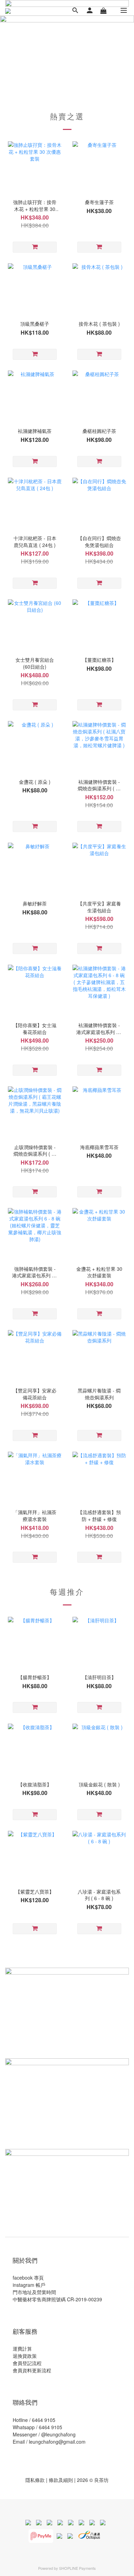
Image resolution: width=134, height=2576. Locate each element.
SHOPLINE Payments (77, 2568)
